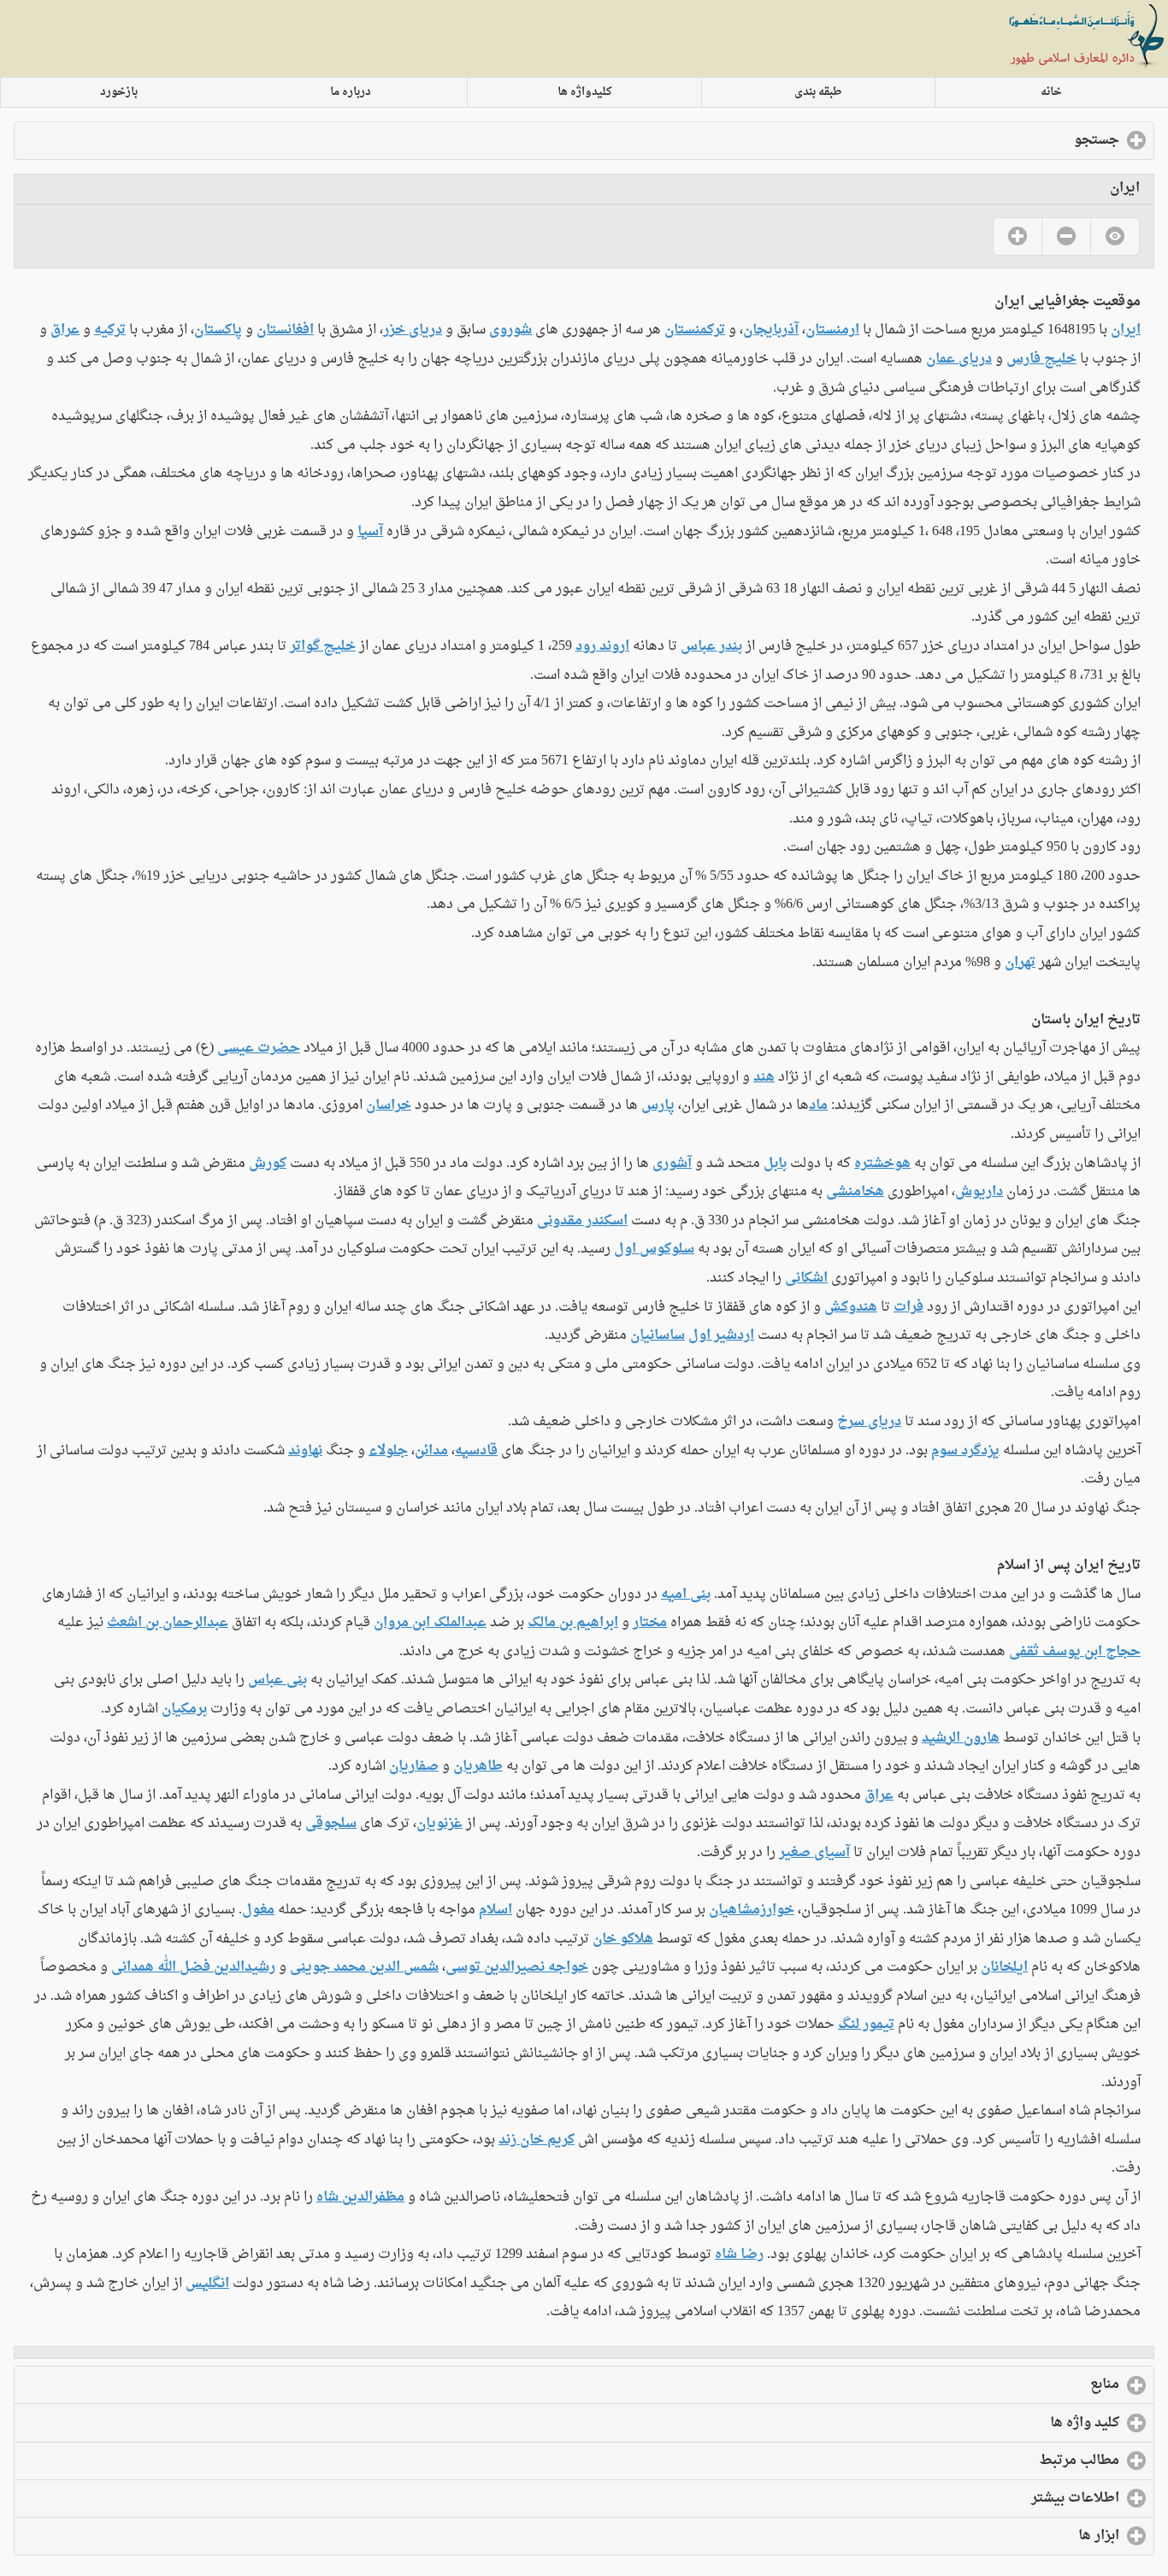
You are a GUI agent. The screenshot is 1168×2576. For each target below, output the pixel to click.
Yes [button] (1017, 236)
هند (764, 1077)
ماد (818, 1105)
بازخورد (119, 92)
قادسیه (476, 1451)
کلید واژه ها (1015, 2423)
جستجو (1027, 140)
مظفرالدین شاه (360, 2197)
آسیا (370, 532)
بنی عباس (277, 1680)
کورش (268, 1164)
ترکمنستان (695, 330)
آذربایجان (771, 330)
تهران (1020, 963)
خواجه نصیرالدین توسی (517, 1967)
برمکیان (184, 1709)
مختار (650, 1623)
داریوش (979, 1192)
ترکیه (110, 330)
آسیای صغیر (814, 1853)
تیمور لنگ (866, 2025)
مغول (258, 1910)
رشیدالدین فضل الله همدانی (193, 1967)
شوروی (510, 330)
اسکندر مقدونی (582, 1221)
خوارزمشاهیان (752, 1910)
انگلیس (207, 2284)
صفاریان (414, 1766)
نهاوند (305, 1451)
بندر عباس (711, 646)
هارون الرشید (961, 1738)
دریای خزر (413, 330)
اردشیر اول (721, 1335)
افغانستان (285, 330)
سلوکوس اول (654, 1249)
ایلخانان (1004, 1967)
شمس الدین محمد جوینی (364, 1967)
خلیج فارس (1041, 359)
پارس (658, 1105)
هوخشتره (882, 1164)
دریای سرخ (869, 1422)
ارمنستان (832, 330)
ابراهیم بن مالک (573, 1623)
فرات (908, 1307)
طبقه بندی (818, 92)
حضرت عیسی (259, 1048)
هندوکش (851, 1307)
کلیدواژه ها (585, 92)
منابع (1035, 2384)
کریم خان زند (537, 2140)
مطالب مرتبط (1010, 2461)
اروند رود (602, 646)
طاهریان (478, 1766)
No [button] (1066, 236)
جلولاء (388, 1451)
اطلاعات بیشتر (1006, 2498)
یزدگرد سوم (965, 1451)
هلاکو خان (623, 1939)
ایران (1126, 330)
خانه (1051, 92)
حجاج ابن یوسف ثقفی (1075, 1652)
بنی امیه (686, 1595)
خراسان (389, 1105)
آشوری (672, 1164)
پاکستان (218, 330)
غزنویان (439, 1824)
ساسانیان (658, 1335)
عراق (65, 330)
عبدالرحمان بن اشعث (168, 1623)
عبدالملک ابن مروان (430, 1623)
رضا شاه (739, 2255)
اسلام (496, 1910)
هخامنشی (855, 1192)
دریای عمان (959, 359)
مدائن (431, 1451)
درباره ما (351, 92)
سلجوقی (331, 1824)
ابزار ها (1029, 2536)
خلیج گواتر (323, 646)
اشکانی (806, 1278)
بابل (775, 1164)
